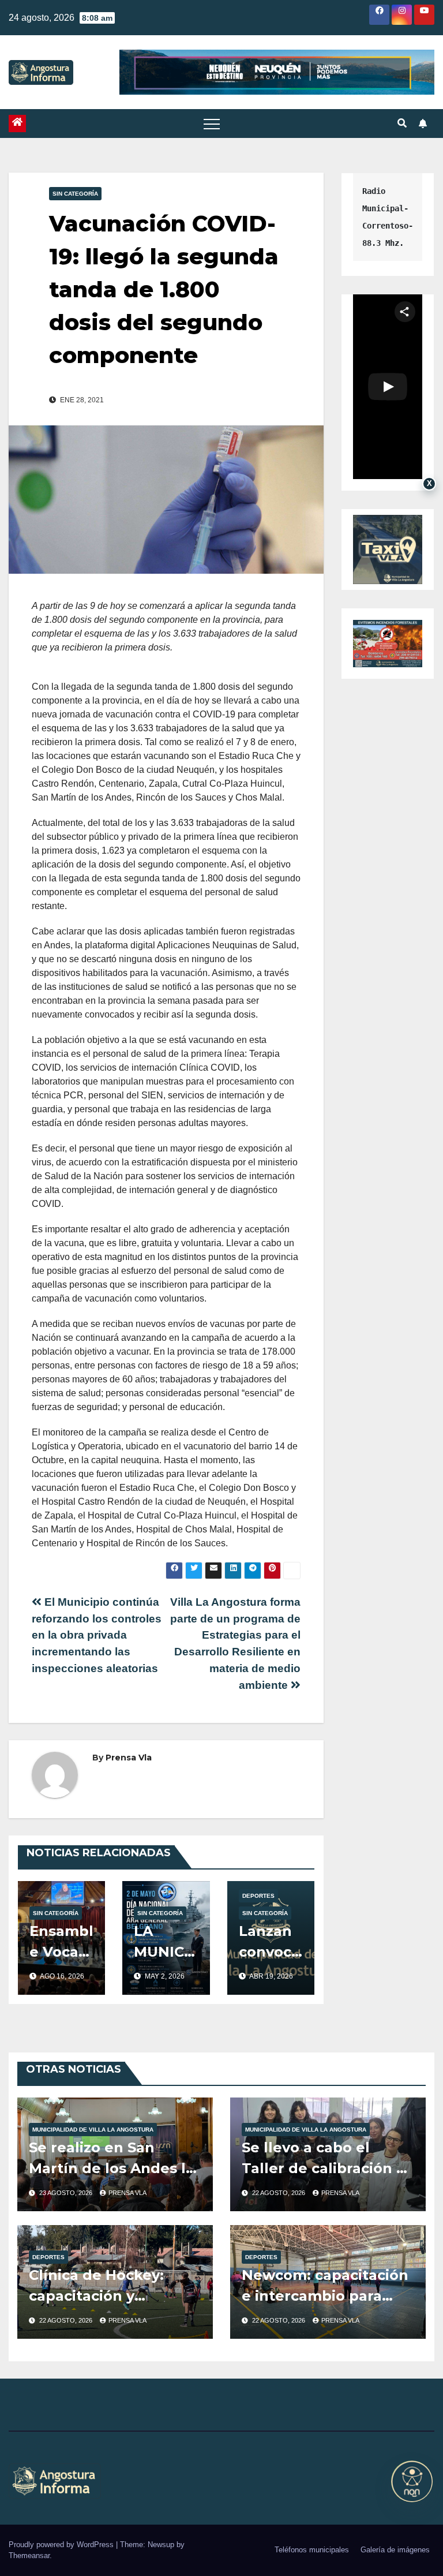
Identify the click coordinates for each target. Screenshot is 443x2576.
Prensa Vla (129, 1758)
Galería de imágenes (395, 2550)
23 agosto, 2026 (67, 2193)
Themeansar (29, 2556)
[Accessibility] (412, 2481)
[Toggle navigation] (212, 124)
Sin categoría (75, 194)
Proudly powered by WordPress (62, 2545)
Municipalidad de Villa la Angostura (93, 2130)
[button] (402, 123)
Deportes (258, 1896)
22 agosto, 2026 (279, 2193)
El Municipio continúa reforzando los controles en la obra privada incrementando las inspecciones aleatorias (97, 1635)
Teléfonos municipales (312, 2550)
